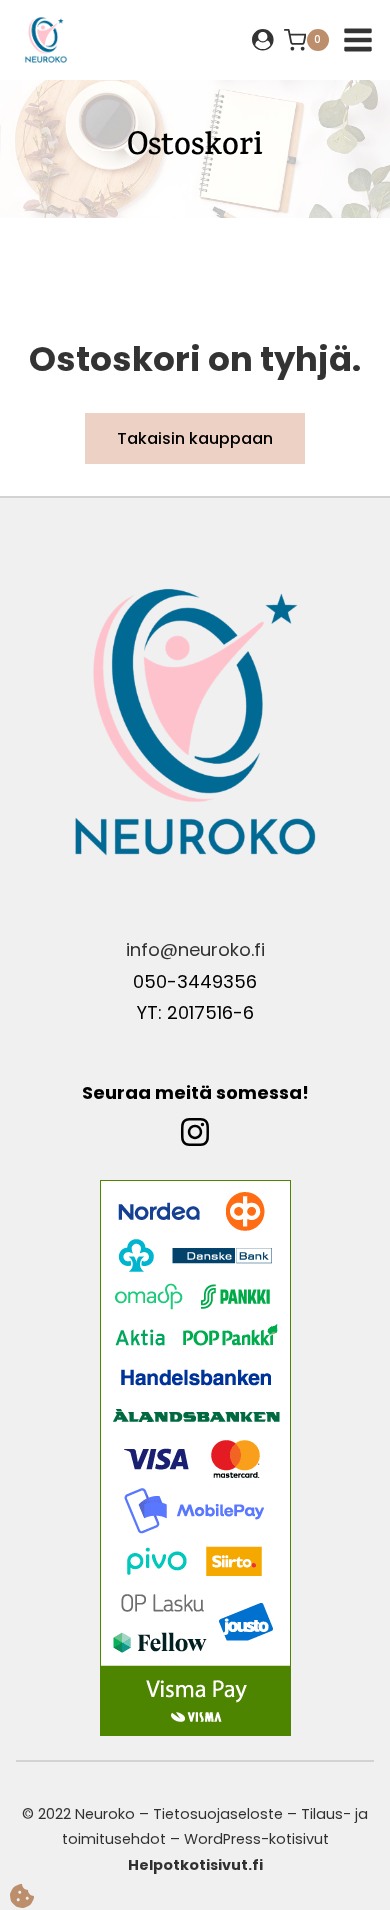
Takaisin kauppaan (195, 438)
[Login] (263, 39)
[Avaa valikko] (358, 40)
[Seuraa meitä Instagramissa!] (195, 1144)
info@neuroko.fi (195, 949)
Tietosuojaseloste (218, 1814)
